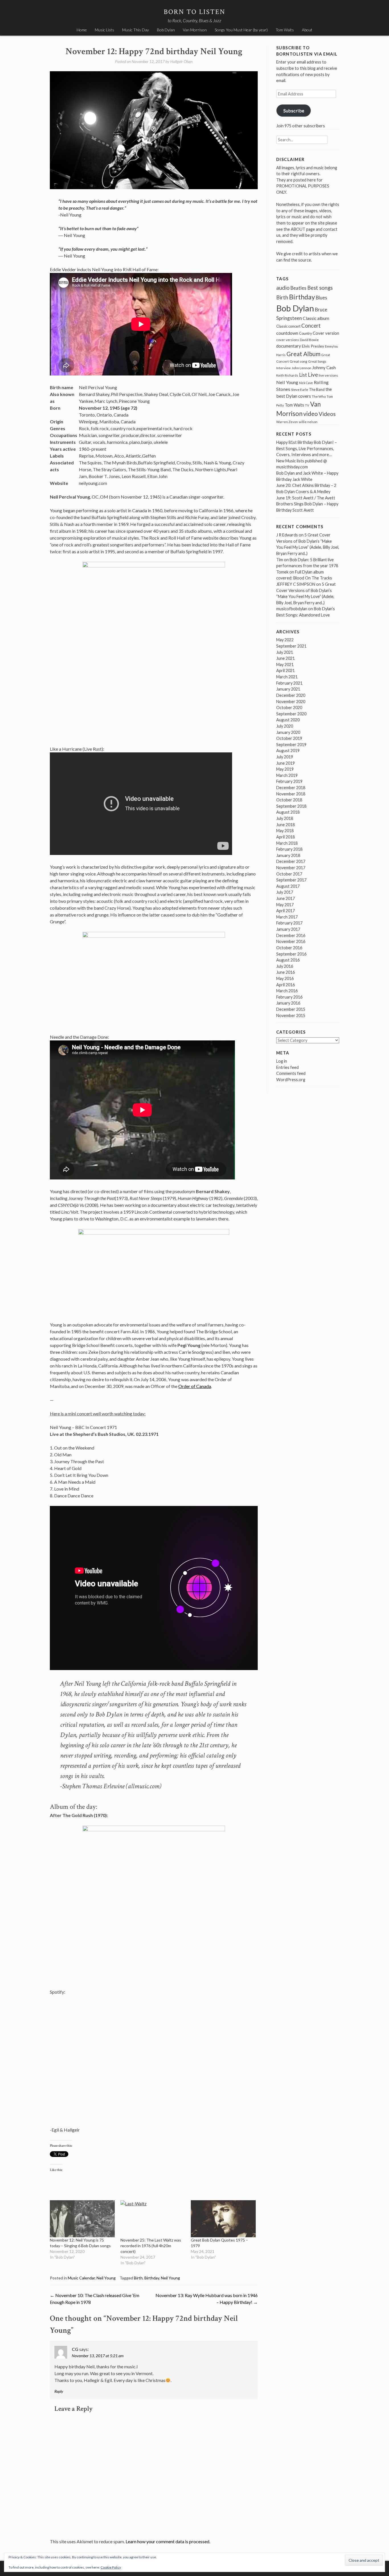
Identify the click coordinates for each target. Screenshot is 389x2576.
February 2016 (289, 997)
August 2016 (288, 960)
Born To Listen (195, 12)
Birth (138, 2278)
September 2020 (291, 714)
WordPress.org (291, 1080)
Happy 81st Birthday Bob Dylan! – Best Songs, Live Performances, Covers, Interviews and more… (307, 448)
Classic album (316, 318)
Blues (322, 298)
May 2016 (285, 978)
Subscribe (294, 110)
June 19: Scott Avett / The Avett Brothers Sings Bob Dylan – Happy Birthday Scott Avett (307, 504)
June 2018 (285, 825)
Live (313, 375)
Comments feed (291, 1073)
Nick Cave (306, 383)
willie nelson (308, 422)
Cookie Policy (111, 2567)
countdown (287, 333)
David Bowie (309, 340)
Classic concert (288, 326)
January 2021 (288, 689)
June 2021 (285, 658)
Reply (59, 2391)
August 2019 (288, 751)
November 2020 (291, 702)
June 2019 (285, 763)
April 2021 (285, 670)
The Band (317, 389)
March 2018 (287, 843)
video (311, 414)
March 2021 (287, 677)
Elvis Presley (313, 346)
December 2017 (291, 861)
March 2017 (287, 917)
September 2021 (291, 646)
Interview (283, 368)
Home (82, 30)
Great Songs (317, 361)
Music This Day (136, 30)
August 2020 (288, 720)
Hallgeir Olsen (181, 61)
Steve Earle (300, 390)
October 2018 (289, 800)
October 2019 (289, 738)
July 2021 (285, 652)
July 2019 (285, 757)
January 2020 (288, 732)
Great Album (303, 354)
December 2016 (291, 935)
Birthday (152, 2278)
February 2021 (289, 683)
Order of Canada (195, 1386)
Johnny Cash (324, 368)
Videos (327, 414)
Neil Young (106, 2278)
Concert (311, 326)
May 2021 (285, 665)
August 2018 (288, 812)
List (303, 375)
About (307, 30)
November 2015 (291, 1016)
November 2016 (291, 941)
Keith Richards (287, 375)
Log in (282, 1061)
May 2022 (285, 640)
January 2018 (288, 855)
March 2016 (287, 991)
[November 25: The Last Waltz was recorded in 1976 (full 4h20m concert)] (153, 2219)
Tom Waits (285, 30)
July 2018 (285, 818)
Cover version (326, 333)
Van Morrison (195, 30)
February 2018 (289, 849)
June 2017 (285, 898)
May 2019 (285, 769)
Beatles (298, 288)
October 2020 (289, 708)
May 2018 (285, 831)
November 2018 (291, 794)
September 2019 (291, 745)
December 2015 (291, 1009)
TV (307, 405)
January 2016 (288, 1003)
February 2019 (289, 781)
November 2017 (291, 868)
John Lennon (301, 368)
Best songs (320, 288)
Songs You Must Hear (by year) (241, 30)
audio (283, 288)
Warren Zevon (287, 422)
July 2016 (285, 966)
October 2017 (289, 874)
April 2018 (285, 837)
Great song (298, 361)
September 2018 (291, 806)
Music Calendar (81, 2278)
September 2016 (291, 954)
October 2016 (289, 948)
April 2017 (285, 911)
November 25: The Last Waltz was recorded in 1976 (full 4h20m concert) (151, 2246)
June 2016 (285, 972)
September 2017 (291, 880)
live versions (328, 375)
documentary (289, 346)
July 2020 (285, 726)
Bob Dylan (166, 30)
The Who (319, 396)
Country (305, 333)
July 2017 (285, 892)
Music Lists (105, 30)
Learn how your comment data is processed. (168, 2541)
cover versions (288, 340)
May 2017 (285, 905)
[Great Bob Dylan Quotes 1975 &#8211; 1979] (223, 2219)
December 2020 (291, 695)
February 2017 (289, 923)
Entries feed (287, 1067)
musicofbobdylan (292, 609)
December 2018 (291, 788)
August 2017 (288, 886)
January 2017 (288, 929)
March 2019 (287, 775)
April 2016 (285, 985)
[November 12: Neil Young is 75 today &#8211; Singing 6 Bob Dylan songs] (82, 2219)
